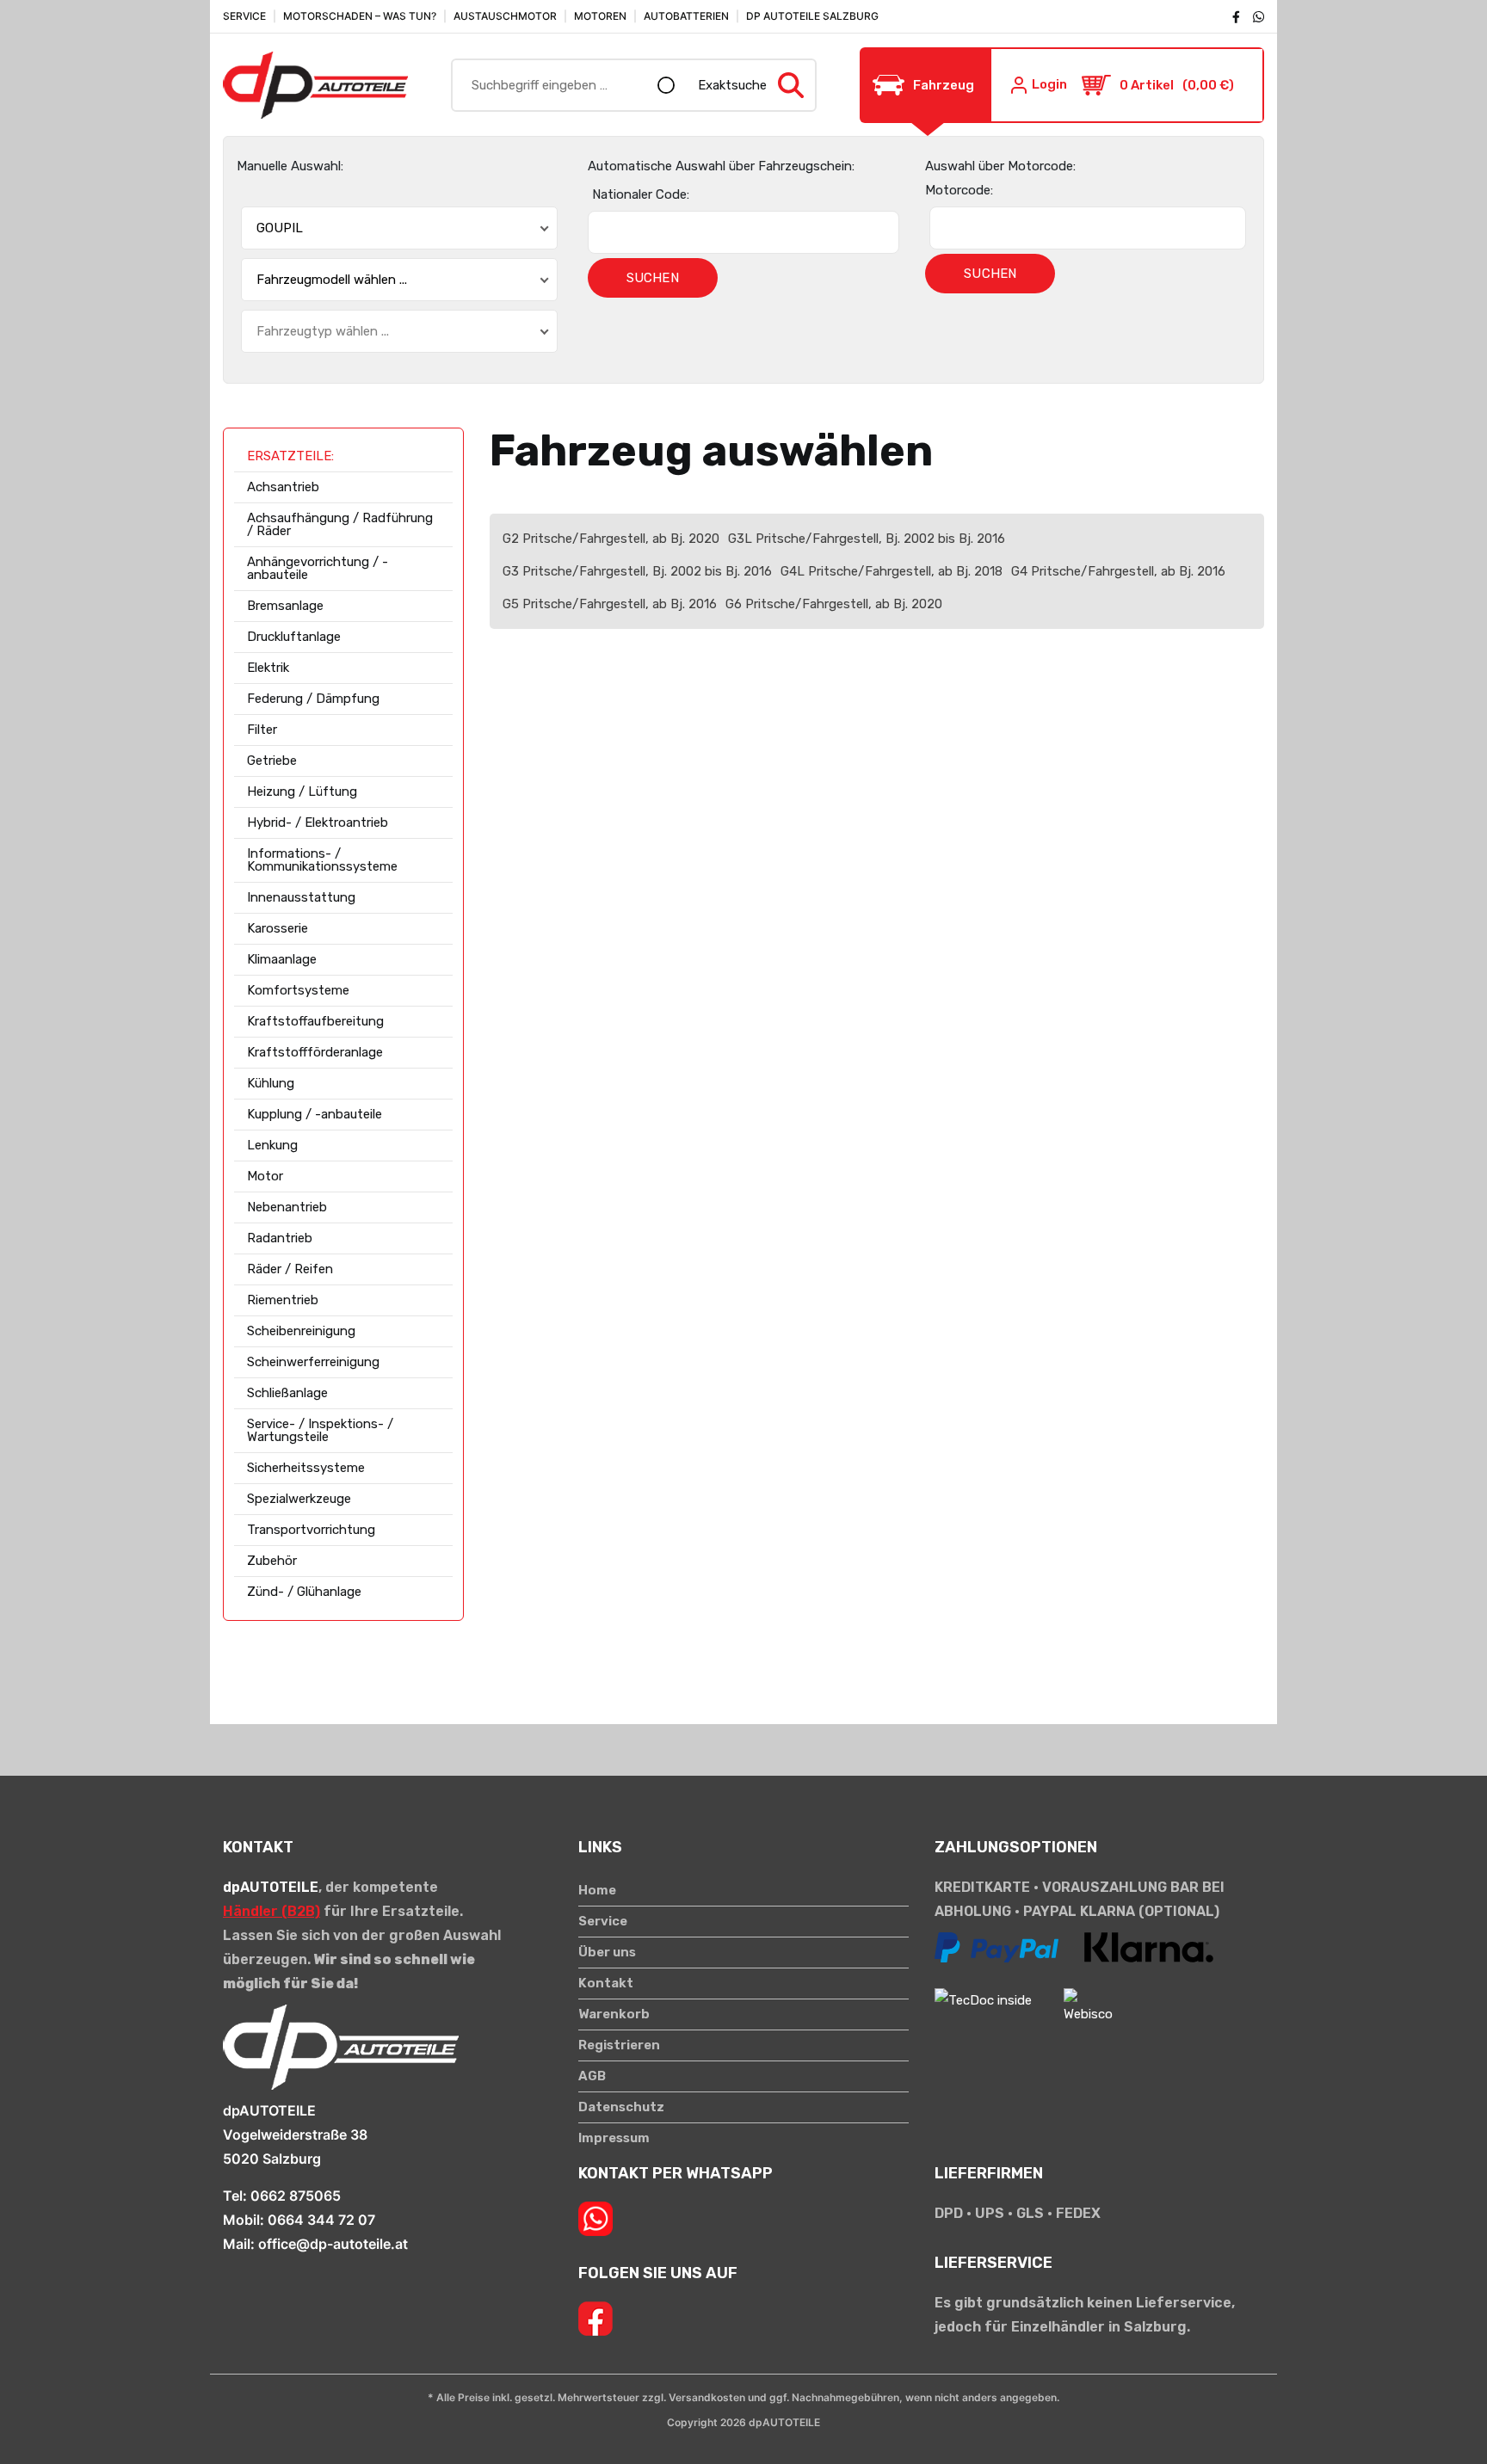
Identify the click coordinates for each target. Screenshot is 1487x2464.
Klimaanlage (282, 960)
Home (597, 1891)
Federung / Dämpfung (313, 699)
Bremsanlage (285, 606)
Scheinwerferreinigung (313, 1362)
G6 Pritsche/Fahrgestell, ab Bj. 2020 (834, 604)
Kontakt (606, 1984)
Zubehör (272, 1561)
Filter (262, 730)
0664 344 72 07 (321, 2220)
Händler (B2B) (271, 1911)
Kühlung (271, 1084)
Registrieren (619, 2045)
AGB (592, 2076)
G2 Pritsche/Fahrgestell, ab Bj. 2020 (611, 539)
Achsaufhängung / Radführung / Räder (340, 525)
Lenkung (272, 1146)
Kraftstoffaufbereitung (315, 1022)
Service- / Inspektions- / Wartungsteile (320, 1431)
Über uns (607, 1953)
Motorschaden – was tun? (360, 16)
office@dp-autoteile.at (333, 2244)
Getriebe (272, 761)
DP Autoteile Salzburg (812, 16)
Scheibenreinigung (301, 1331)
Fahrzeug (944, 85)
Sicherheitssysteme (306, 1468)
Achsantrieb (283, 487)
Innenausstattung (301, 898)
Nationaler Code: (641, 194)
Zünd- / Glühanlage (304, 1592)
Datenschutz (621, 2107)
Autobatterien (686, 16)
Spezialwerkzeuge (299, 1499)
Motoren (600, 16)
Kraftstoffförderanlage (315, 1053)
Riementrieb (283, 1300)
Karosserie (278, 929)
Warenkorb (614, 2014)
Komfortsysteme (298, 991)
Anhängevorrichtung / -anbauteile (318, 569)
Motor (265, 1177)
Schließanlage (287, 1393)
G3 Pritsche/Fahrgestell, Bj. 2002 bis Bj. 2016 (637, 571)
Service (244, 16)
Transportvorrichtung (311, 1530)
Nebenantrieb (287, 1207)
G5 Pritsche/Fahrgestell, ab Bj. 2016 (610, 604)
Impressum (614, 2138)
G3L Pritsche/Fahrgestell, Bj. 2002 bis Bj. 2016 (867, 539)
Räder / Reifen (290, 1269)
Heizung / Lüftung (302, 792)
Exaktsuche (732, 85)
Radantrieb (280, 1238)
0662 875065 (296, 2196)
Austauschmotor (505, 16)
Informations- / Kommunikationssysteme (322, 860)
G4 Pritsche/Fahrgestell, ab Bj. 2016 (1118, 571)
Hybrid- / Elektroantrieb (318, 823)
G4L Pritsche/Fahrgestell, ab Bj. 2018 (892, 571)
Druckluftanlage (294, 637)
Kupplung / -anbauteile (315, 1115)
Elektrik (268, 668)
